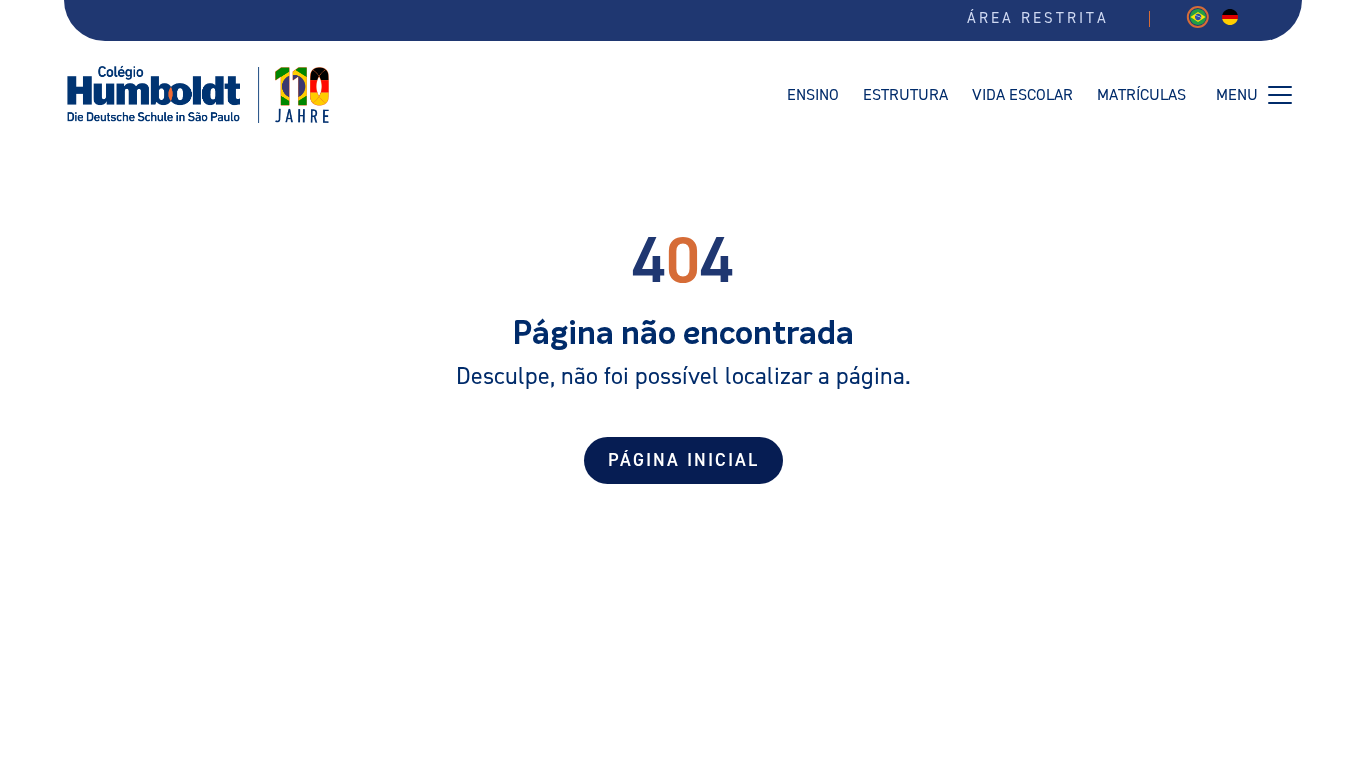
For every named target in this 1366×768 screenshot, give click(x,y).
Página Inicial (683, 460)
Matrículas (1141, 95)
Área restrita (1038, 18)
